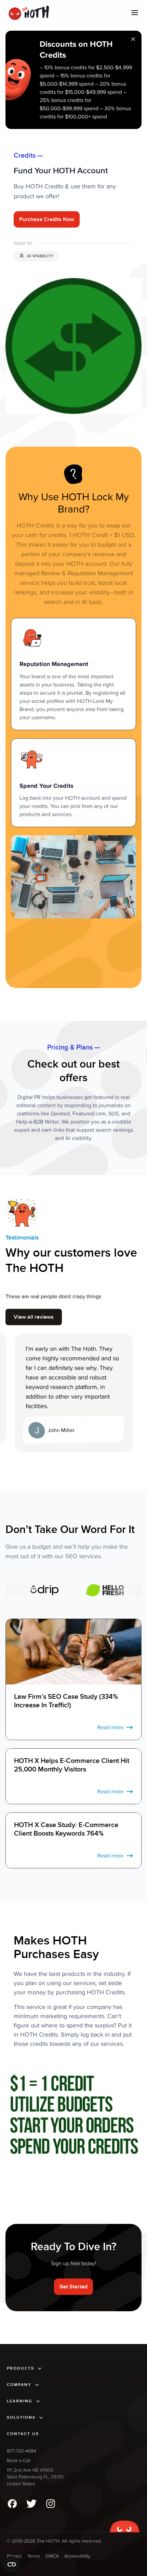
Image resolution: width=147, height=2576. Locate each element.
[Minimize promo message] (133, 40)
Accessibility (77, 2556)
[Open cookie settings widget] (12, 2564)
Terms (34, 2556)
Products (21, 2368)
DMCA (52, 2556)
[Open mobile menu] (135, 13)
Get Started (73, 2287)
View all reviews (34, 1317)
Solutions (21, 2418)
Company (19, 2385)
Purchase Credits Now (47, 219)
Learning (20, 2401)
